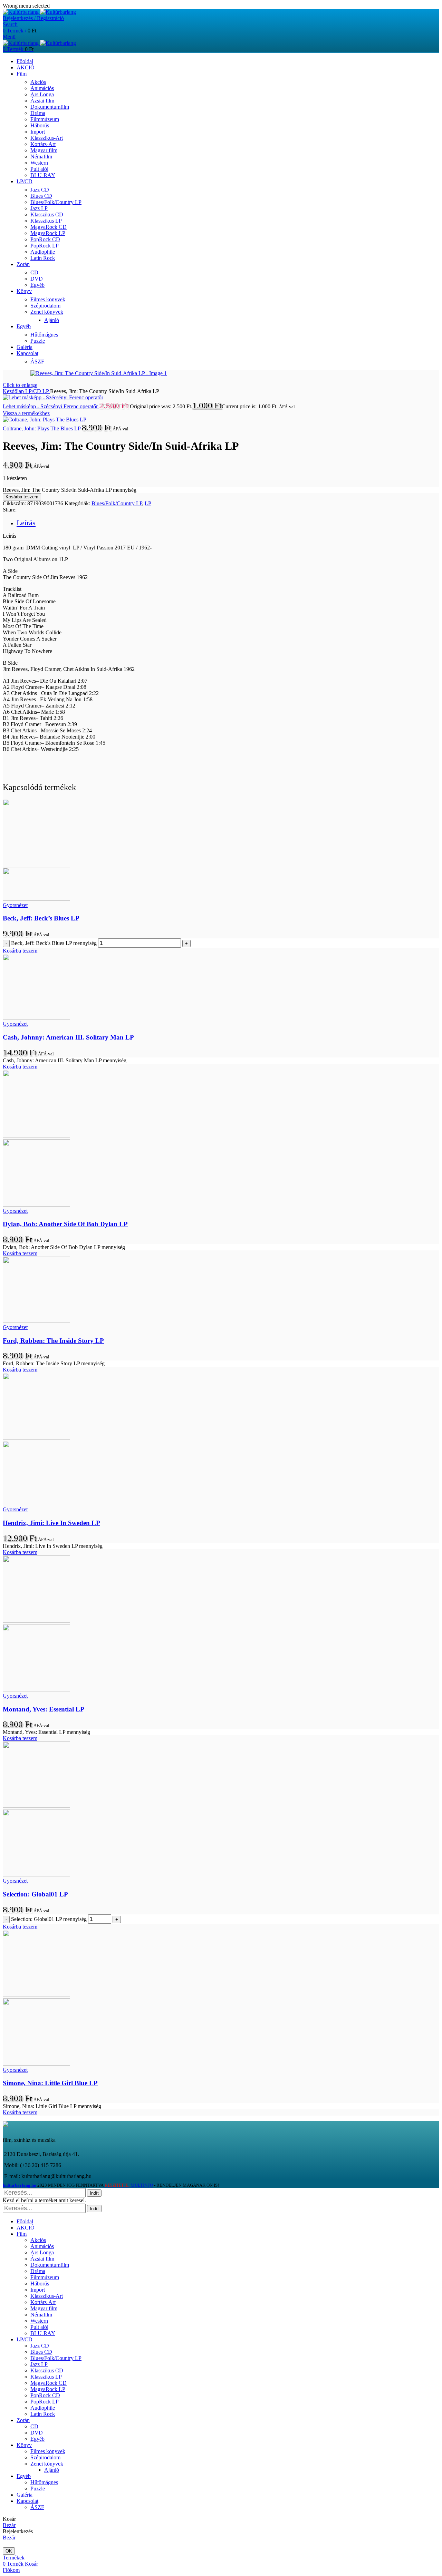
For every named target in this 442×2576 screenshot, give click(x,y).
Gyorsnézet (15, 905)
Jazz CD (40, 190)
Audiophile (43, 252)
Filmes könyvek (48, 299)
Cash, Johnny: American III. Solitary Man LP (68, 1037)
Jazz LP (39, 208)
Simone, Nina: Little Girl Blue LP (50, 2083)
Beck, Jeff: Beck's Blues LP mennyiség (54, 943)
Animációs (42, 88)
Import (38, 132)
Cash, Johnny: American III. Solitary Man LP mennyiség (65, 1060)
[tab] (26, 523)
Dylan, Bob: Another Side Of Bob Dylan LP (65, 1224)
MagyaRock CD (49, 227)
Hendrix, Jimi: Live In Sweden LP (51, 1523)
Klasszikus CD (47, 214)
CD (34, 272)
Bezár (9, 2525)
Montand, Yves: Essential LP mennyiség (46, 1732)
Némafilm (41, 157)
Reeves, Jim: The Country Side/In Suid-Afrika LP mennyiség (70, 490)
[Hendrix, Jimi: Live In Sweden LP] (36, 1438)
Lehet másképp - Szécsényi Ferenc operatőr (51, 406)
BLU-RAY (43, 175)
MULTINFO (128, 2185)
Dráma (38, 113)
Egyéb (37, 285)
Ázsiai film (42, 101)
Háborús (40, 125)
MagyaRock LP (48, 233)
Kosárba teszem (22, 497)
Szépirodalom (45, 306)
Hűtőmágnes (44, 335)
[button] (20, 951)
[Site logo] (21, 12)
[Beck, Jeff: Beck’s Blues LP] (36, 864)
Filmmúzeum (45, 119)
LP (46, 391)
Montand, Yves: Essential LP (44, 1709)
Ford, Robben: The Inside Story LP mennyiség (54, 1363)
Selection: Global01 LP (35, 1894)
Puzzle (38, 341)
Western (39, 163)
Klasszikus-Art (47, 138)
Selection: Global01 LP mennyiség (49, 1919)
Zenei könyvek (47, 312)
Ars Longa (42, 94)
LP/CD (34, 391)
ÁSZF (37, 362)
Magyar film (44, 150)
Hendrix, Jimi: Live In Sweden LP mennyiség (53, 1546)
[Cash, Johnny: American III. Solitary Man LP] (36, 1018)
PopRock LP (45, 246)
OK (9, 2551)
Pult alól (39, 169)
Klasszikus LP (46, 221)
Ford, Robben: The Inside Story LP (53, 1341)
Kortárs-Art (43, 144)
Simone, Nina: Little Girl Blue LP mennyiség (52, 2106)
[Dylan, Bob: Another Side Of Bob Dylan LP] (36, 1136)
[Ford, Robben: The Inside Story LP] (36, 1321)
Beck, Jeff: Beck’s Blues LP (41, 918)
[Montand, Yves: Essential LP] (36, 1621)
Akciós (38, 82)
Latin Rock (43, 258)
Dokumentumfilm (50, 107)
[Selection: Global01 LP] (36, 1806)
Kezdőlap (14, 391)
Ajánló (52, 320)
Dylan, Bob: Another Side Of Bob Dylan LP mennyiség (64, 1247)
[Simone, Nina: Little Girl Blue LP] (36, 1995)
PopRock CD (45, 239)
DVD (37, 279)
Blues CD (41, 196)
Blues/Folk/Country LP (56, 202)
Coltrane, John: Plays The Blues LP (42, 428)
